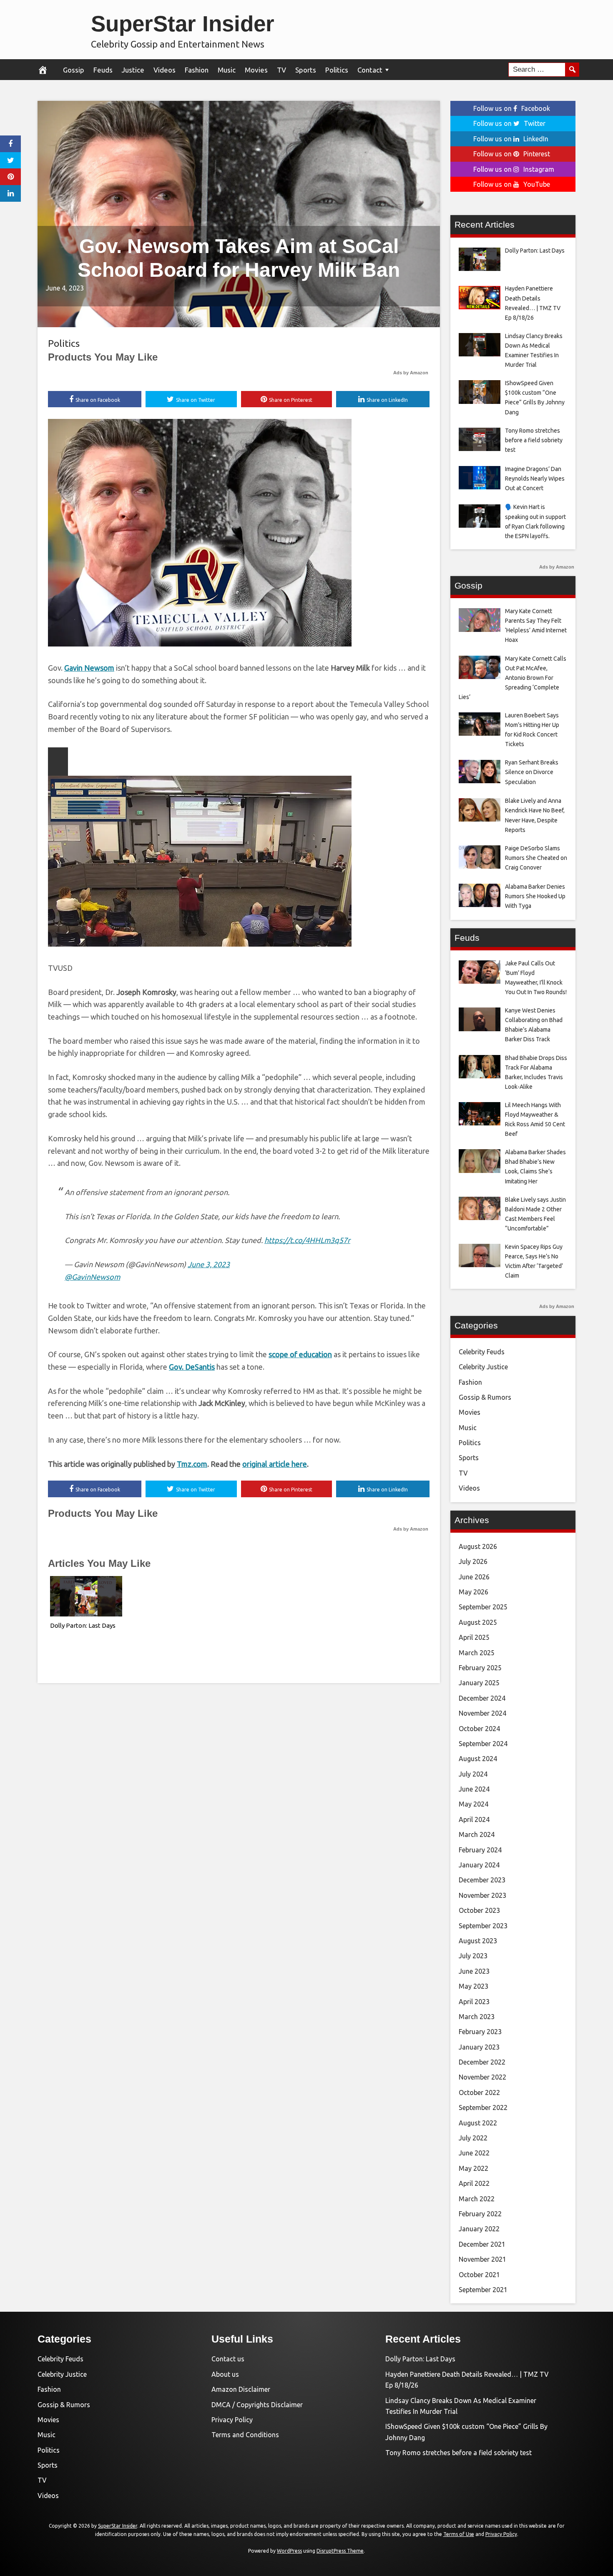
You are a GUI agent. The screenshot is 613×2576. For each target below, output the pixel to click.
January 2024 (479, 1865)
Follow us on (512, 108)
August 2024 (478, 1759)
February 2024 (480, 1850)
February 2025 (480, 1668)
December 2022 (482, 2062)
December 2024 (482, 1698)
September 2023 (483, 1926)
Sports (306, 70)
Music (227, 70)
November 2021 (482, 2259)
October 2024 (479, 1729)
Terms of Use (459, 2534)
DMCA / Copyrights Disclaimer (257, 2405)
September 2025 (483, 1607)
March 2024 (477, 1834)
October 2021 (479, 2275)
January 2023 (479, 2047)
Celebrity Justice (483, 1367)
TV (281, 70)
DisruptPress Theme (340, 2551)
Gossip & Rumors (485, 1397)
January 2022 (479, 2229)
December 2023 (482, 1880)
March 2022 (477, 2199)
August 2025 (478, 1622)
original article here (275, 1464)
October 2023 (479, 1910)
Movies (256, 70)
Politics (337, 70)
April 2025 (474, 1637)
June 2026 (474, 1577)
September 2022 (483, 2107)
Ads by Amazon (411, 373)
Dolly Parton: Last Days (83, 1625)
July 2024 (473, 1774)
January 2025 (479, 1683)
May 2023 (474, 1986)
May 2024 (474, 1804)
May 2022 (474, 2168)
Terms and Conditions (245, 2435)
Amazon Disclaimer (241, 2389)
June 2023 (474, 1971)
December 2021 (482, 2244)
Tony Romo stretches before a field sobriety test (458, 2453)
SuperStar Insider (183, 24)
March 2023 (477, 2017)
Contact (370, 70)
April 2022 (474, 2183)
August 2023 (478, 1941)
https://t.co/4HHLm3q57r (307, 1240)
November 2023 (482, 1895)
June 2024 (474, 1789)
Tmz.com (192, 1464)
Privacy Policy (232, 2420)
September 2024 (483, 1744)
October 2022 (479, 2092)
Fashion (197, 70)
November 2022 (482, 2077)
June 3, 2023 (209, 1264)
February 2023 (480, 2032)
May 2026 (474, 1592)
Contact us (228, 2359)
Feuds (103, 70)
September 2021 (483, 2290)
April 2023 (474, 2002)
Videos (165, 70)
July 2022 (473, 2138)
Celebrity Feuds (482, 1352)
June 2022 (474, 2153)
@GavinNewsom (92, 1277)
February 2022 (480, 2214)
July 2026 (473, 1561)
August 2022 (478, 2123)
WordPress (289, 2551)
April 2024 (474, 1819)
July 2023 (473, 1956)
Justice (133, 70)
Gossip (74, 70)
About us (225, 2374)
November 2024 (482, 1713)
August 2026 (478, 1546)
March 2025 (477, 1653)
